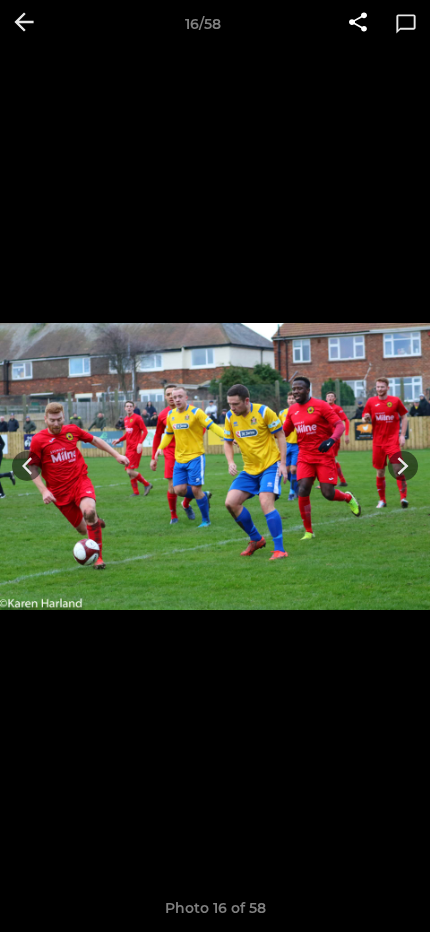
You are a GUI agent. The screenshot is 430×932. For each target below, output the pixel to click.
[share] (358, 24)
